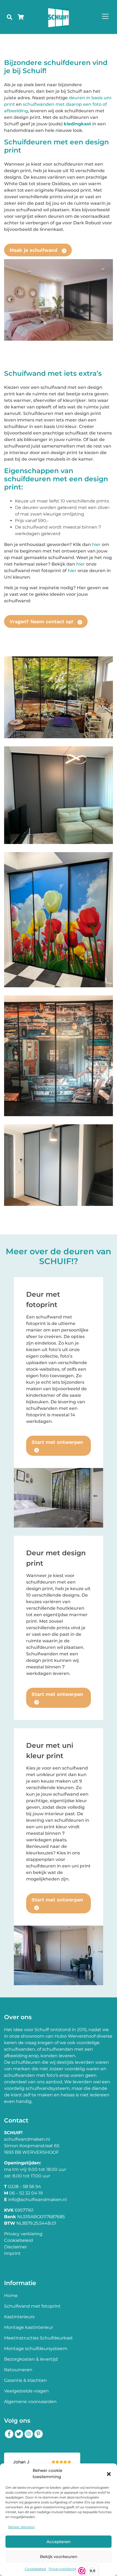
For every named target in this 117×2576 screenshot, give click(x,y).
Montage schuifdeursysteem (36, 2349)
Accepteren (59, 2542)
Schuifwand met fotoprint (32, 2306)
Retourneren (18, 2370)
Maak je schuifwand (34, 250)
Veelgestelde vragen (26, 2391)
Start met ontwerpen (57, 1442)
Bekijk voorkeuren (59, 2557)
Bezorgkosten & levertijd (31, 2359)
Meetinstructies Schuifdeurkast (39, 2338)
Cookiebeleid (35, 2569)
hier (96, 544)
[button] (109, 2474)
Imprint (12, 2253)
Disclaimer (16, 2247)
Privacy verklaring (23, 2234)
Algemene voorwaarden (30, 2402)
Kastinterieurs (19, 2317)
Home (11, 2296)
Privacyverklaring (63, 2569)
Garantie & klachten (25, 2380)
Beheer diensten (21, 2527)
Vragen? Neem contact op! (42, 621)
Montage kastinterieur (29, 2327)
